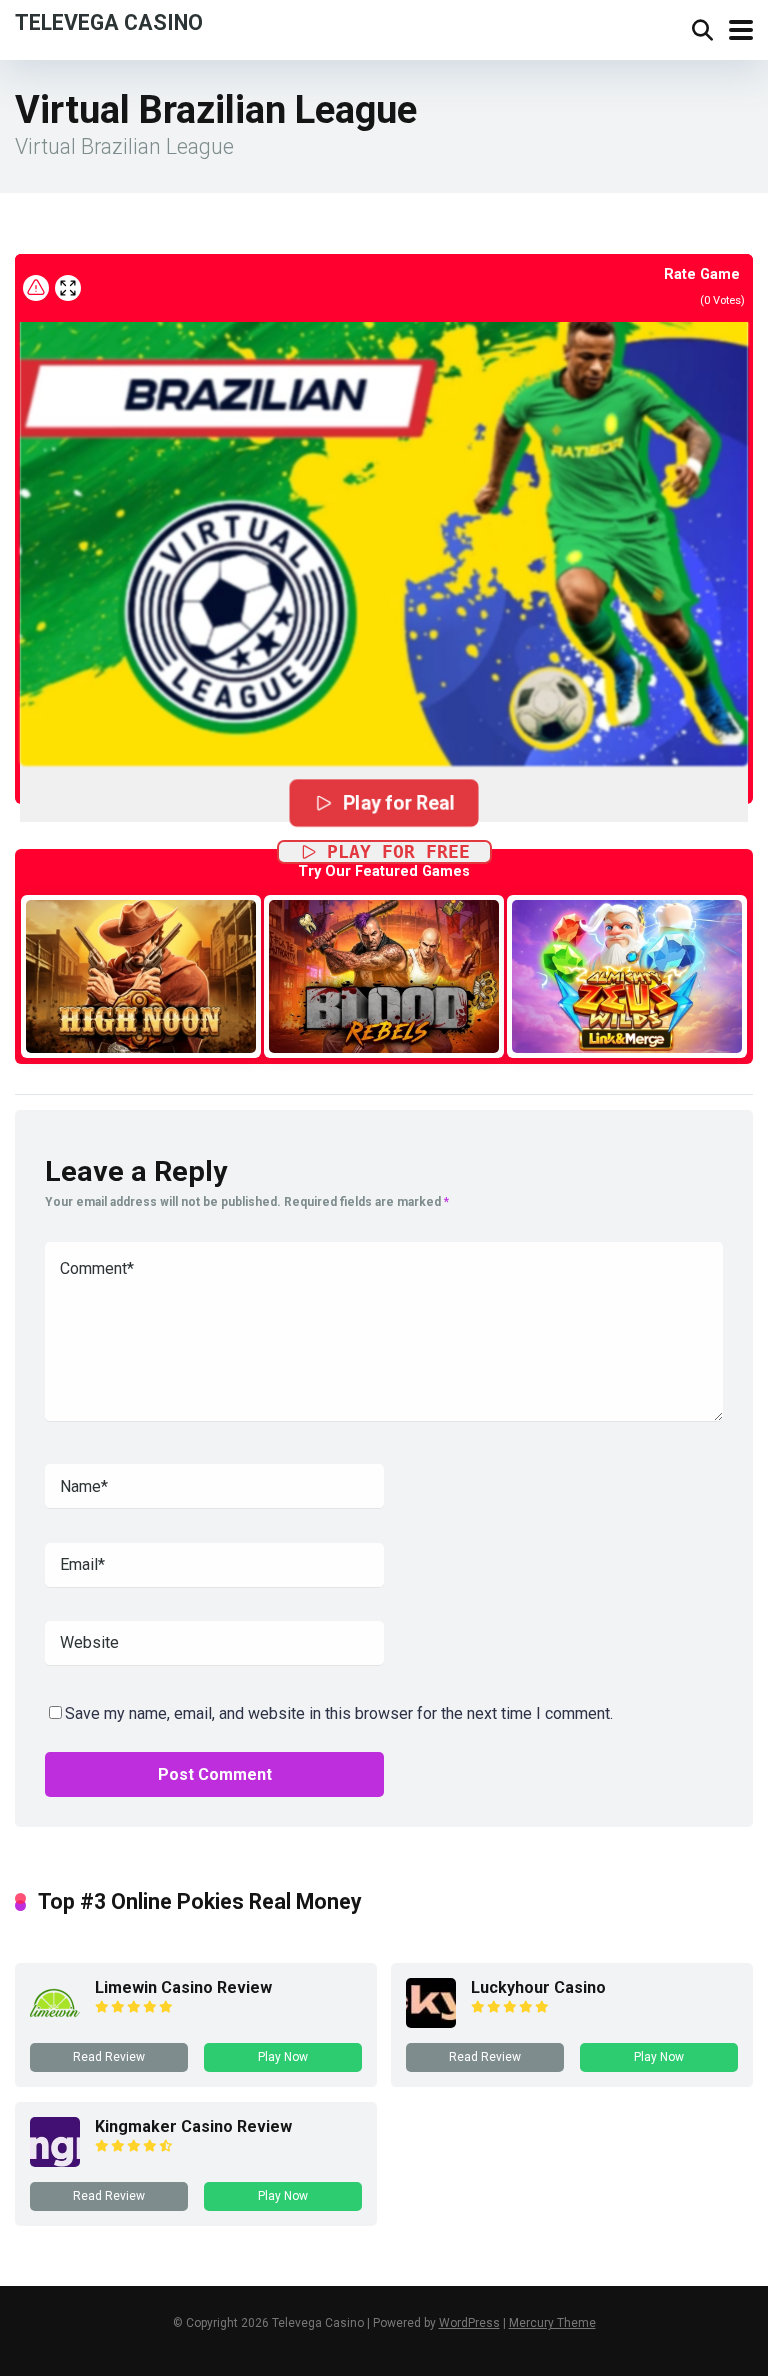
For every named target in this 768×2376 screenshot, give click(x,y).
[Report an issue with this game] (36, 288)
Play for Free (398, 851)
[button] (384, 523)
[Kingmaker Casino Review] (55, 2161)
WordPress (469, 2323)
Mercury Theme (552, 2323)
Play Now (283, 2057)
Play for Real (398, 802)
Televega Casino (109, 21)
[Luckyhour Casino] (431, 2022)
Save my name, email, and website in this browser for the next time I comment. (339, 1713)
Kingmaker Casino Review (193, 2126)
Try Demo (141, 975)
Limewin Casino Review (183, 1987)
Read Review (109, 2057)
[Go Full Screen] (68, 288)
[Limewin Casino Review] (55, 2022)
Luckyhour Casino (538, 1987)
